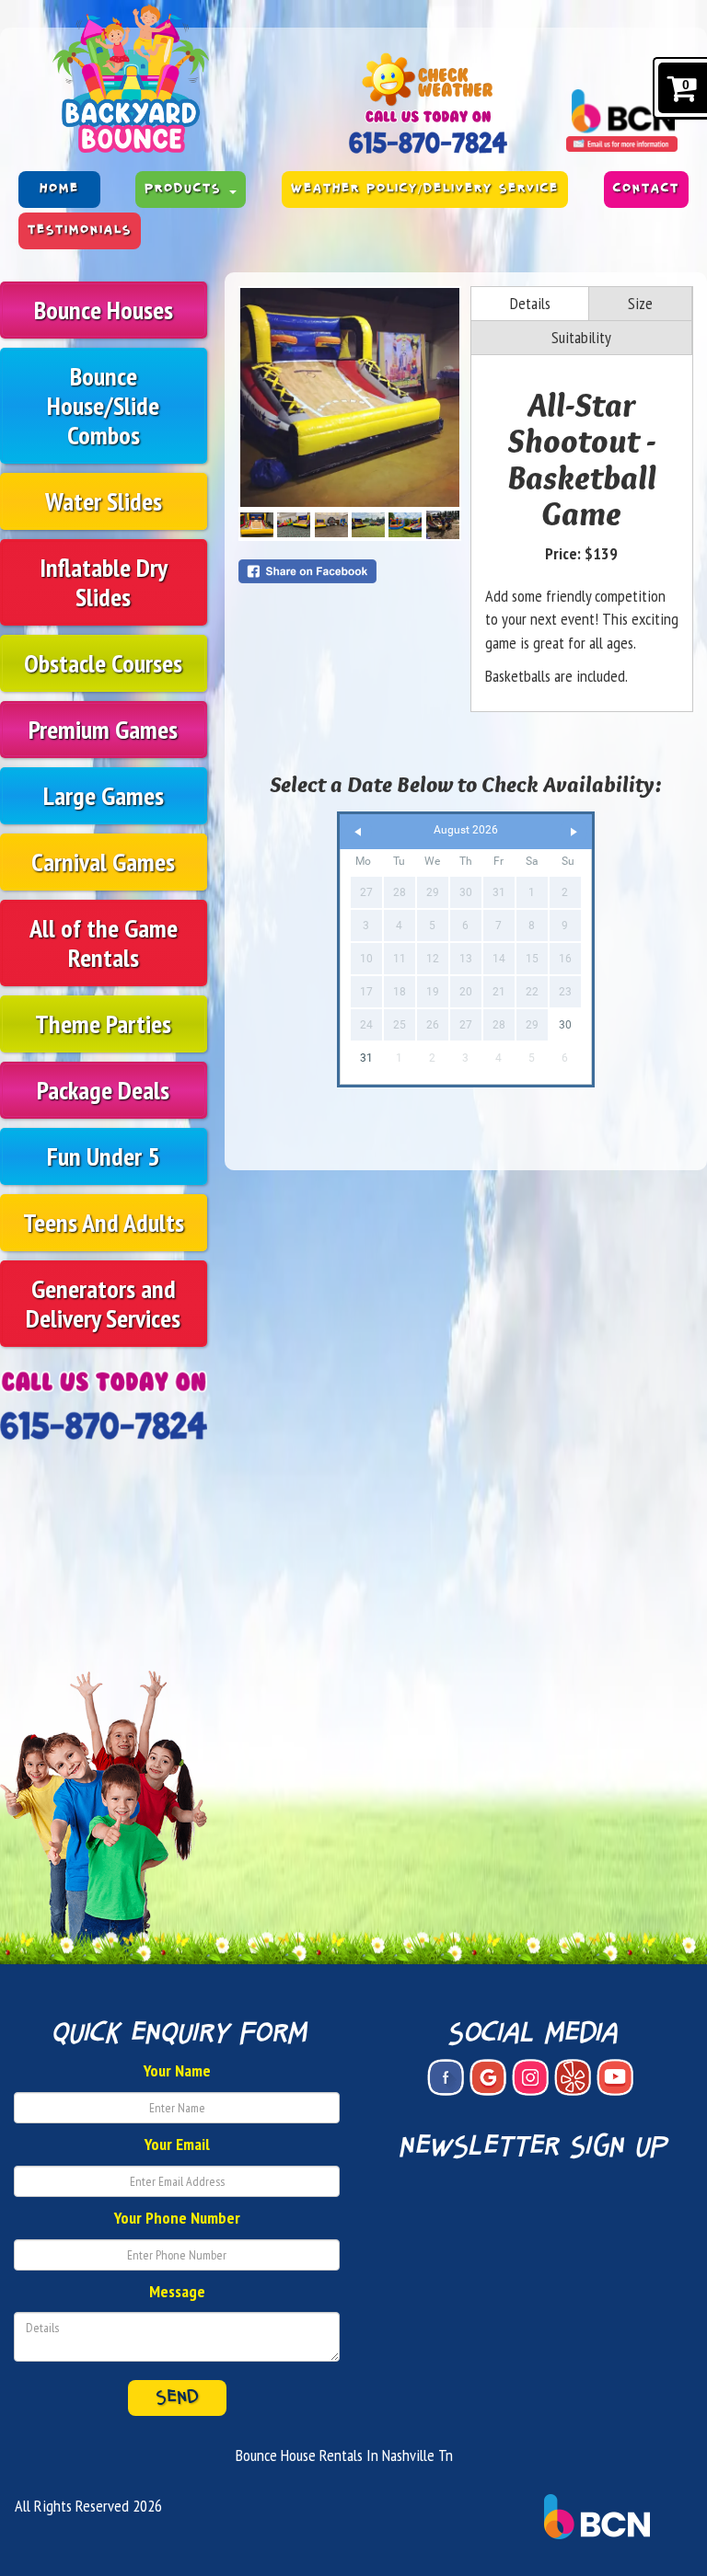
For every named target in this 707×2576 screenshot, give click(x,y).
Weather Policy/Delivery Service (425, 189)
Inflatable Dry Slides (104, 582)
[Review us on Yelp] (573, 2077)
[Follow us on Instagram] (530, 2077)
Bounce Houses (104, 310)
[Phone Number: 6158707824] (428, 142)
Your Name (177, 2070)
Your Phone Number (177, 2218)
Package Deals (103, 1090)
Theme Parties (103, 1023)
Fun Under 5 (103, 1156)
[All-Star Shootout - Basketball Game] (350, 397)
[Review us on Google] (488, 2077)
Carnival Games (103, 862)
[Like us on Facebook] (446, 2077)
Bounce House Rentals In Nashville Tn (344, 2455)
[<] (358, 832)
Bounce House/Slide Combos (103, 405)
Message (177, 2291)
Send (177, 2398)
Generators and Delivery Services (103, 1303)
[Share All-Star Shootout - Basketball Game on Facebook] (350, 571)
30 (565, 1025)
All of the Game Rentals (104, 943)
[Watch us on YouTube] (615, 2077)
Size (640, 303)
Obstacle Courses (103, 663)
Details (530, 303)
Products (186, 189)
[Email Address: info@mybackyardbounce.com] (622, 143)
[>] (574, 832)
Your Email (177, 2144)
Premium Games (103, 729)
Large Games (104, 795)
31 (366, 1058)
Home (59, 189)
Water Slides (104, 501)
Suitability (581, 337)
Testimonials (80, 230)
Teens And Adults (104, 1222)
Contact (646, 189)
